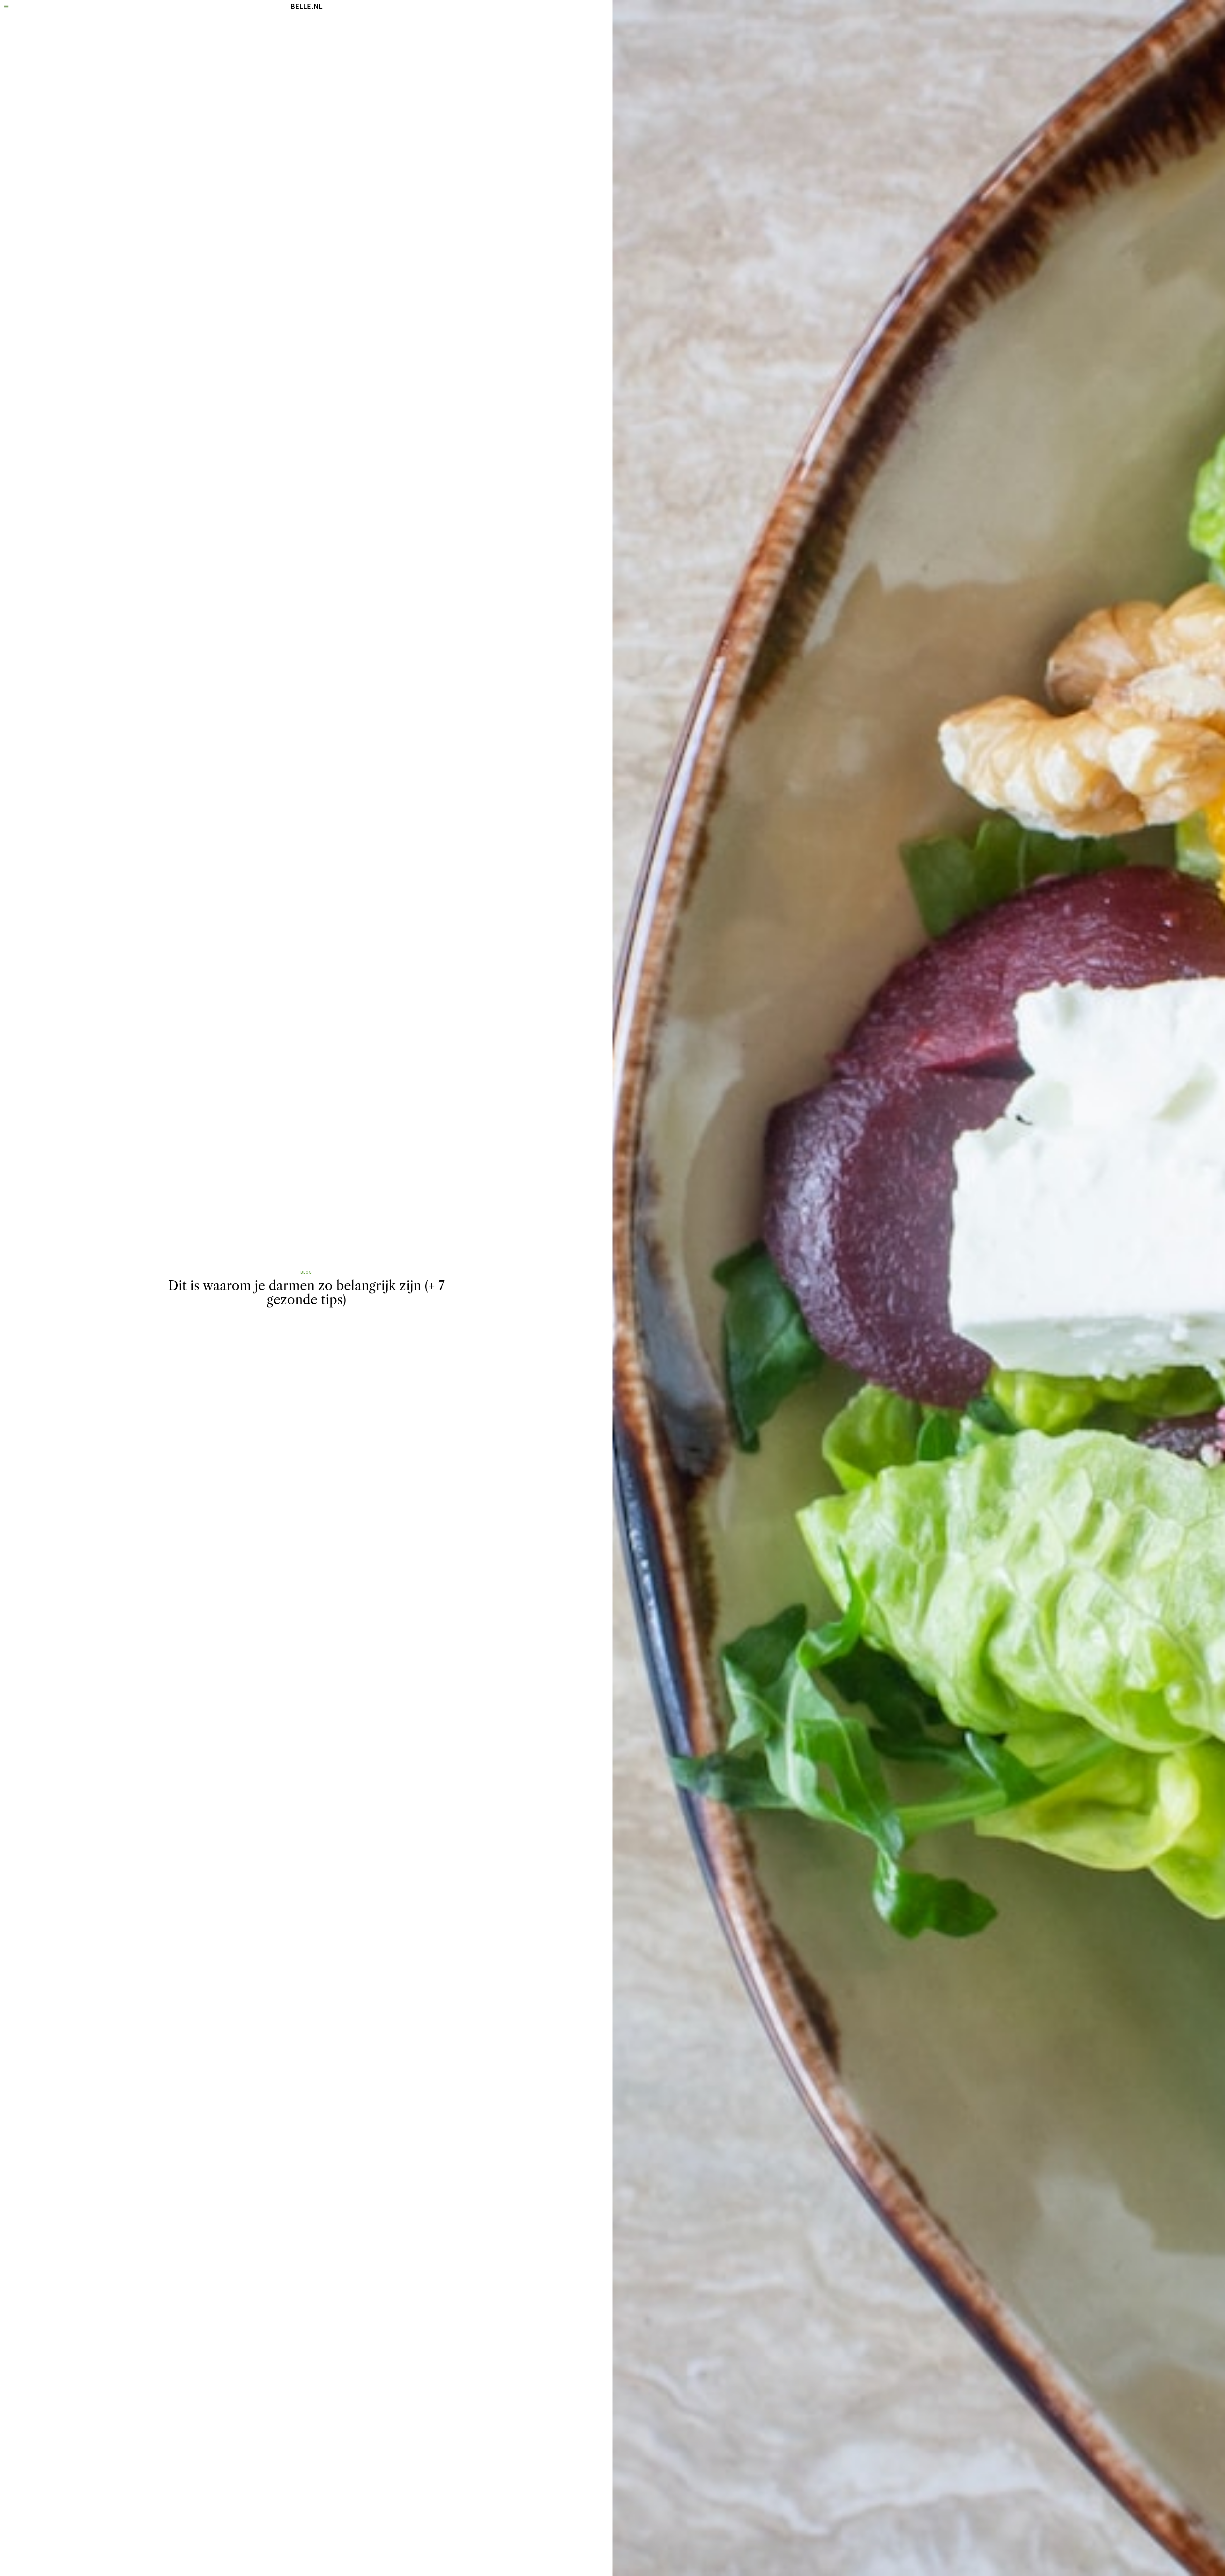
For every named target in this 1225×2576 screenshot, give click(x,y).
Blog (306, 1272)
